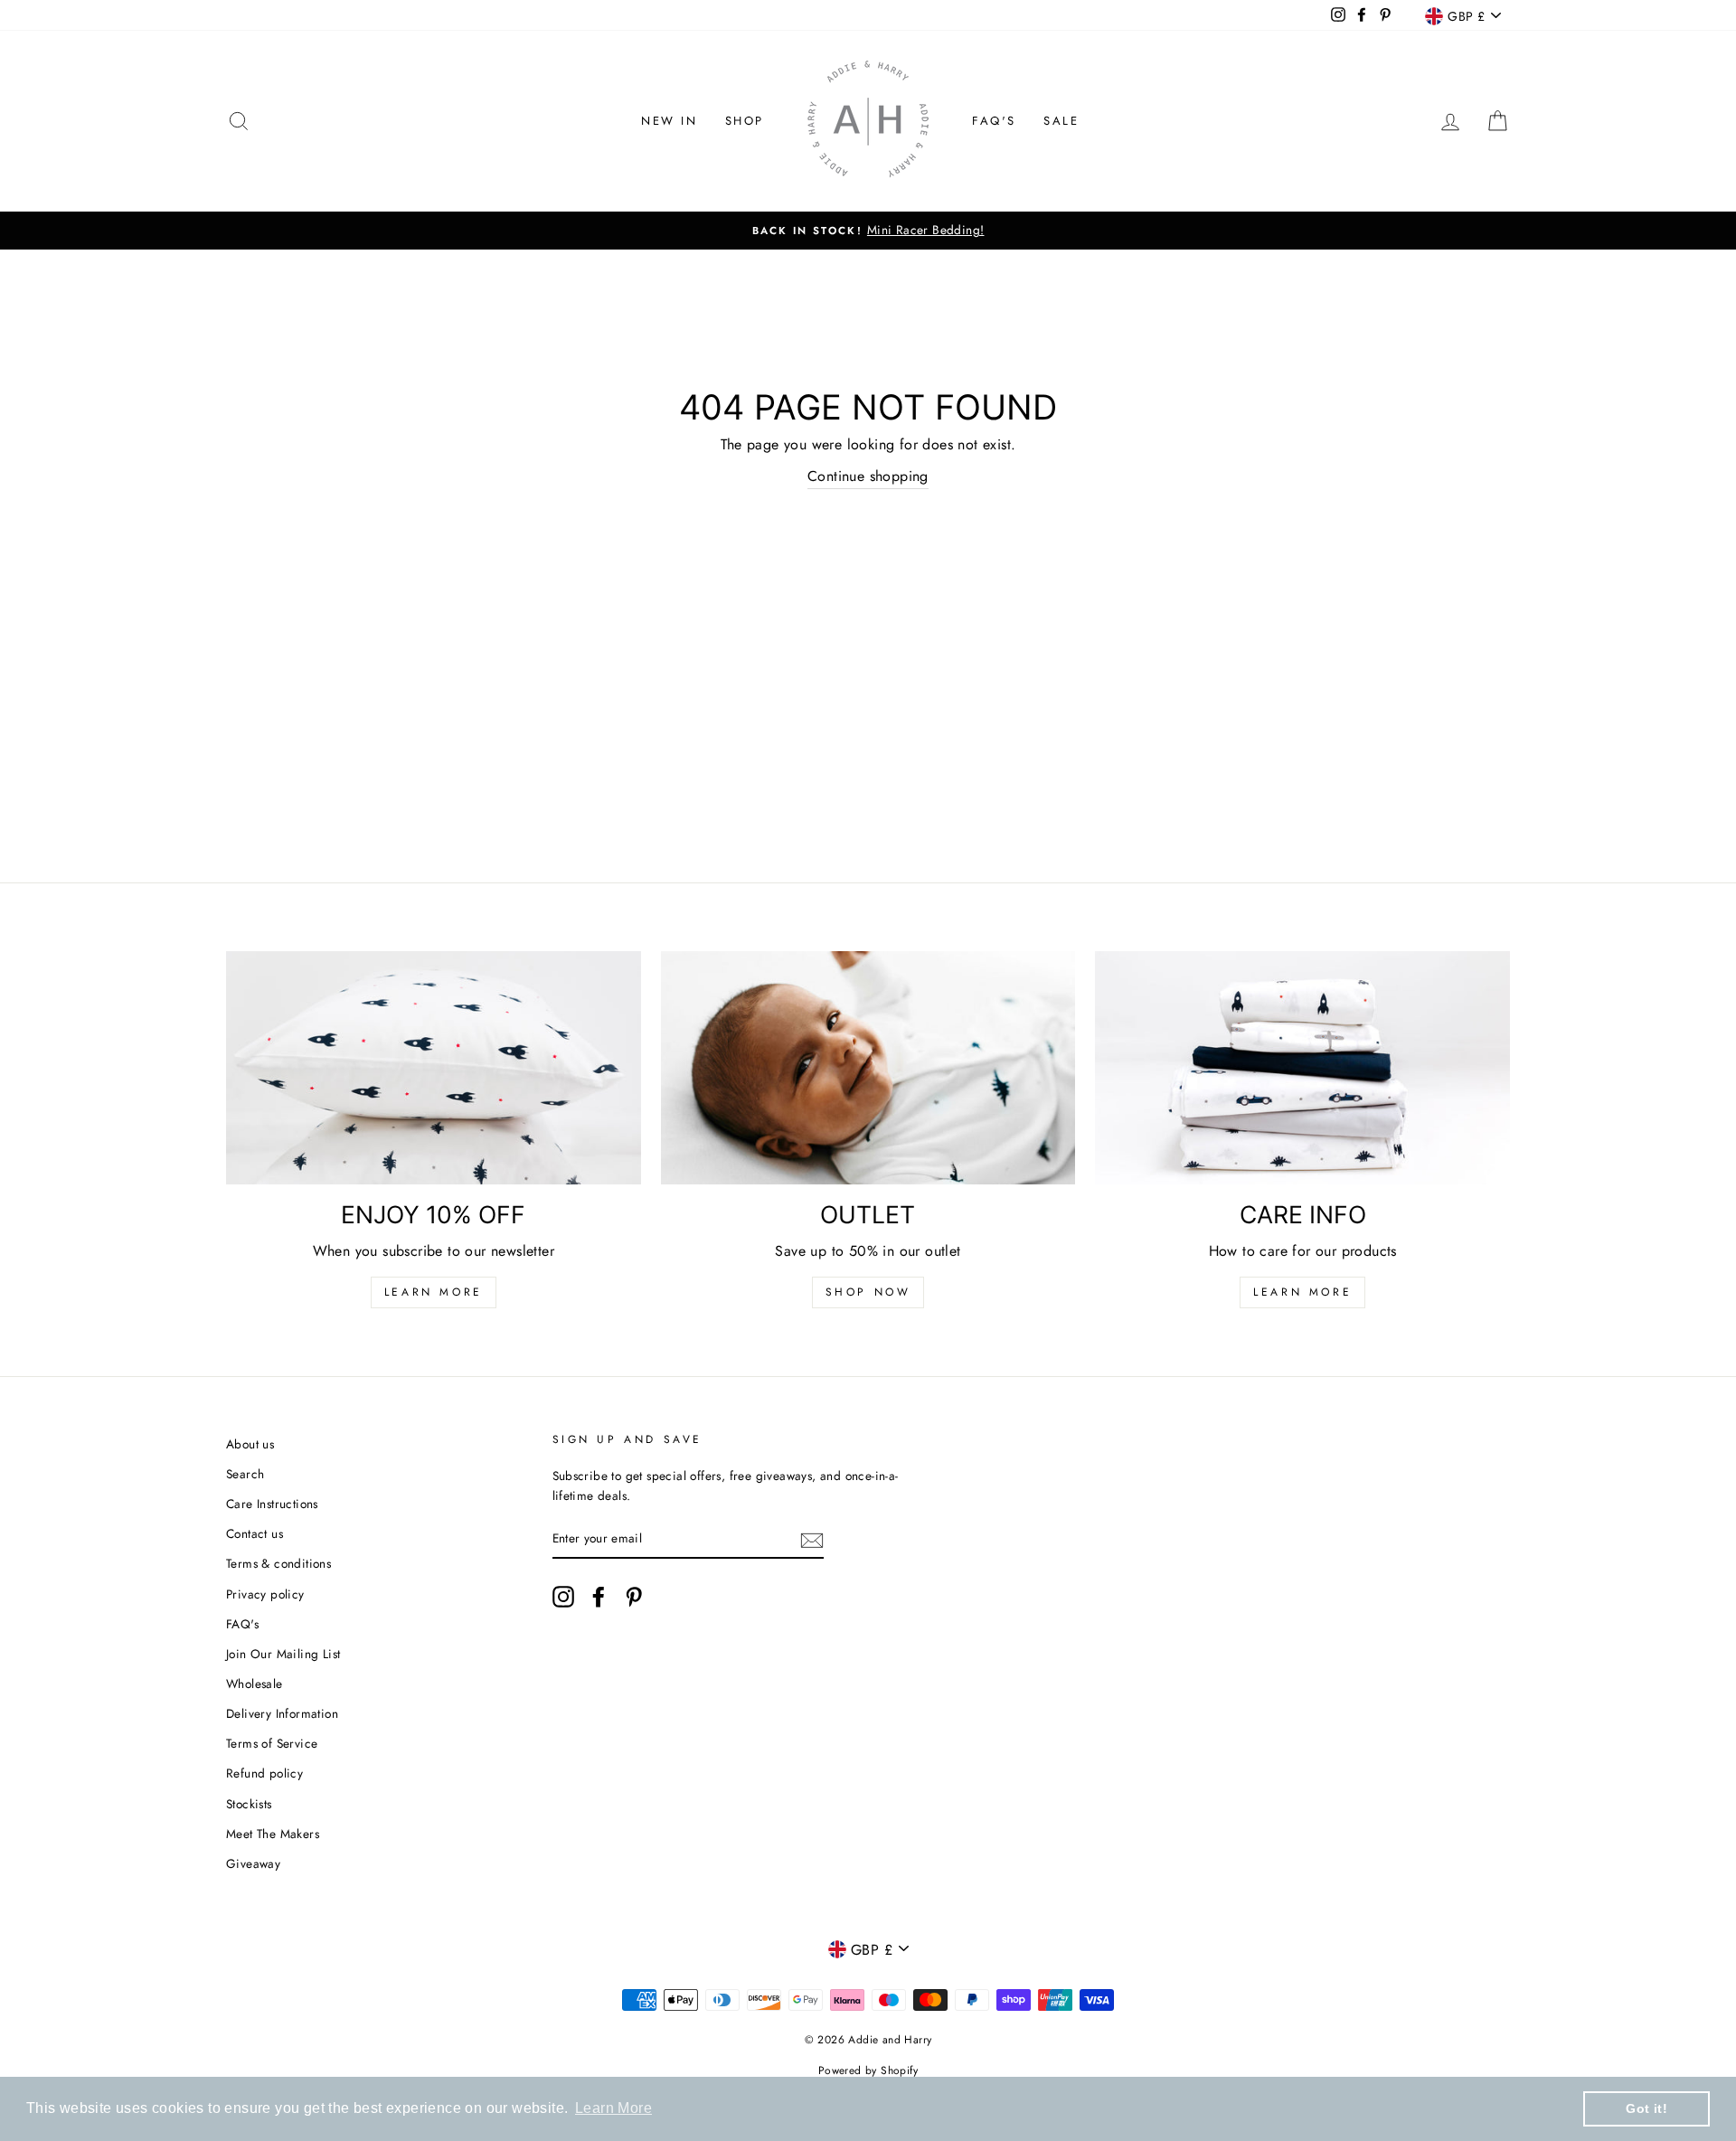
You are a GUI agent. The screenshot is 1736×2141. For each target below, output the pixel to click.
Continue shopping (868, 476)
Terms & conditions (278, 1563)
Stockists (249, 1804)
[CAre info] (1302, 1068)
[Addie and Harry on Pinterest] (634, 1597)
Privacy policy (265, 1594)
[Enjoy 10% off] (434, 1068)
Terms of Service (272, 1743)
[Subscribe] (812, 1539)
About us (250, 1444)
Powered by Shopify (868, 2070)
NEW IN (670, 121)
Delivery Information (282, 1713)
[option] (868, 231)
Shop (745, 121)
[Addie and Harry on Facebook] (599, 1597)
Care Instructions (272, 1504)
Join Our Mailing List (283, 1654)
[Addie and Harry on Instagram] (563, 1597)
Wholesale (255, 1684)
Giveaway (253, 1863)
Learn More (434, 1292)
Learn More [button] (613, 2108)
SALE (1061, 121)
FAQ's (994, 121)
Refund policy (264, 1773)
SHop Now (868, 1292)
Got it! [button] (1646, 2108)
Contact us (255, 1533)
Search (245, 1474)
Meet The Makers (273, 1834)
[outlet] (868, 1068)
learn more (1302, 1292)
